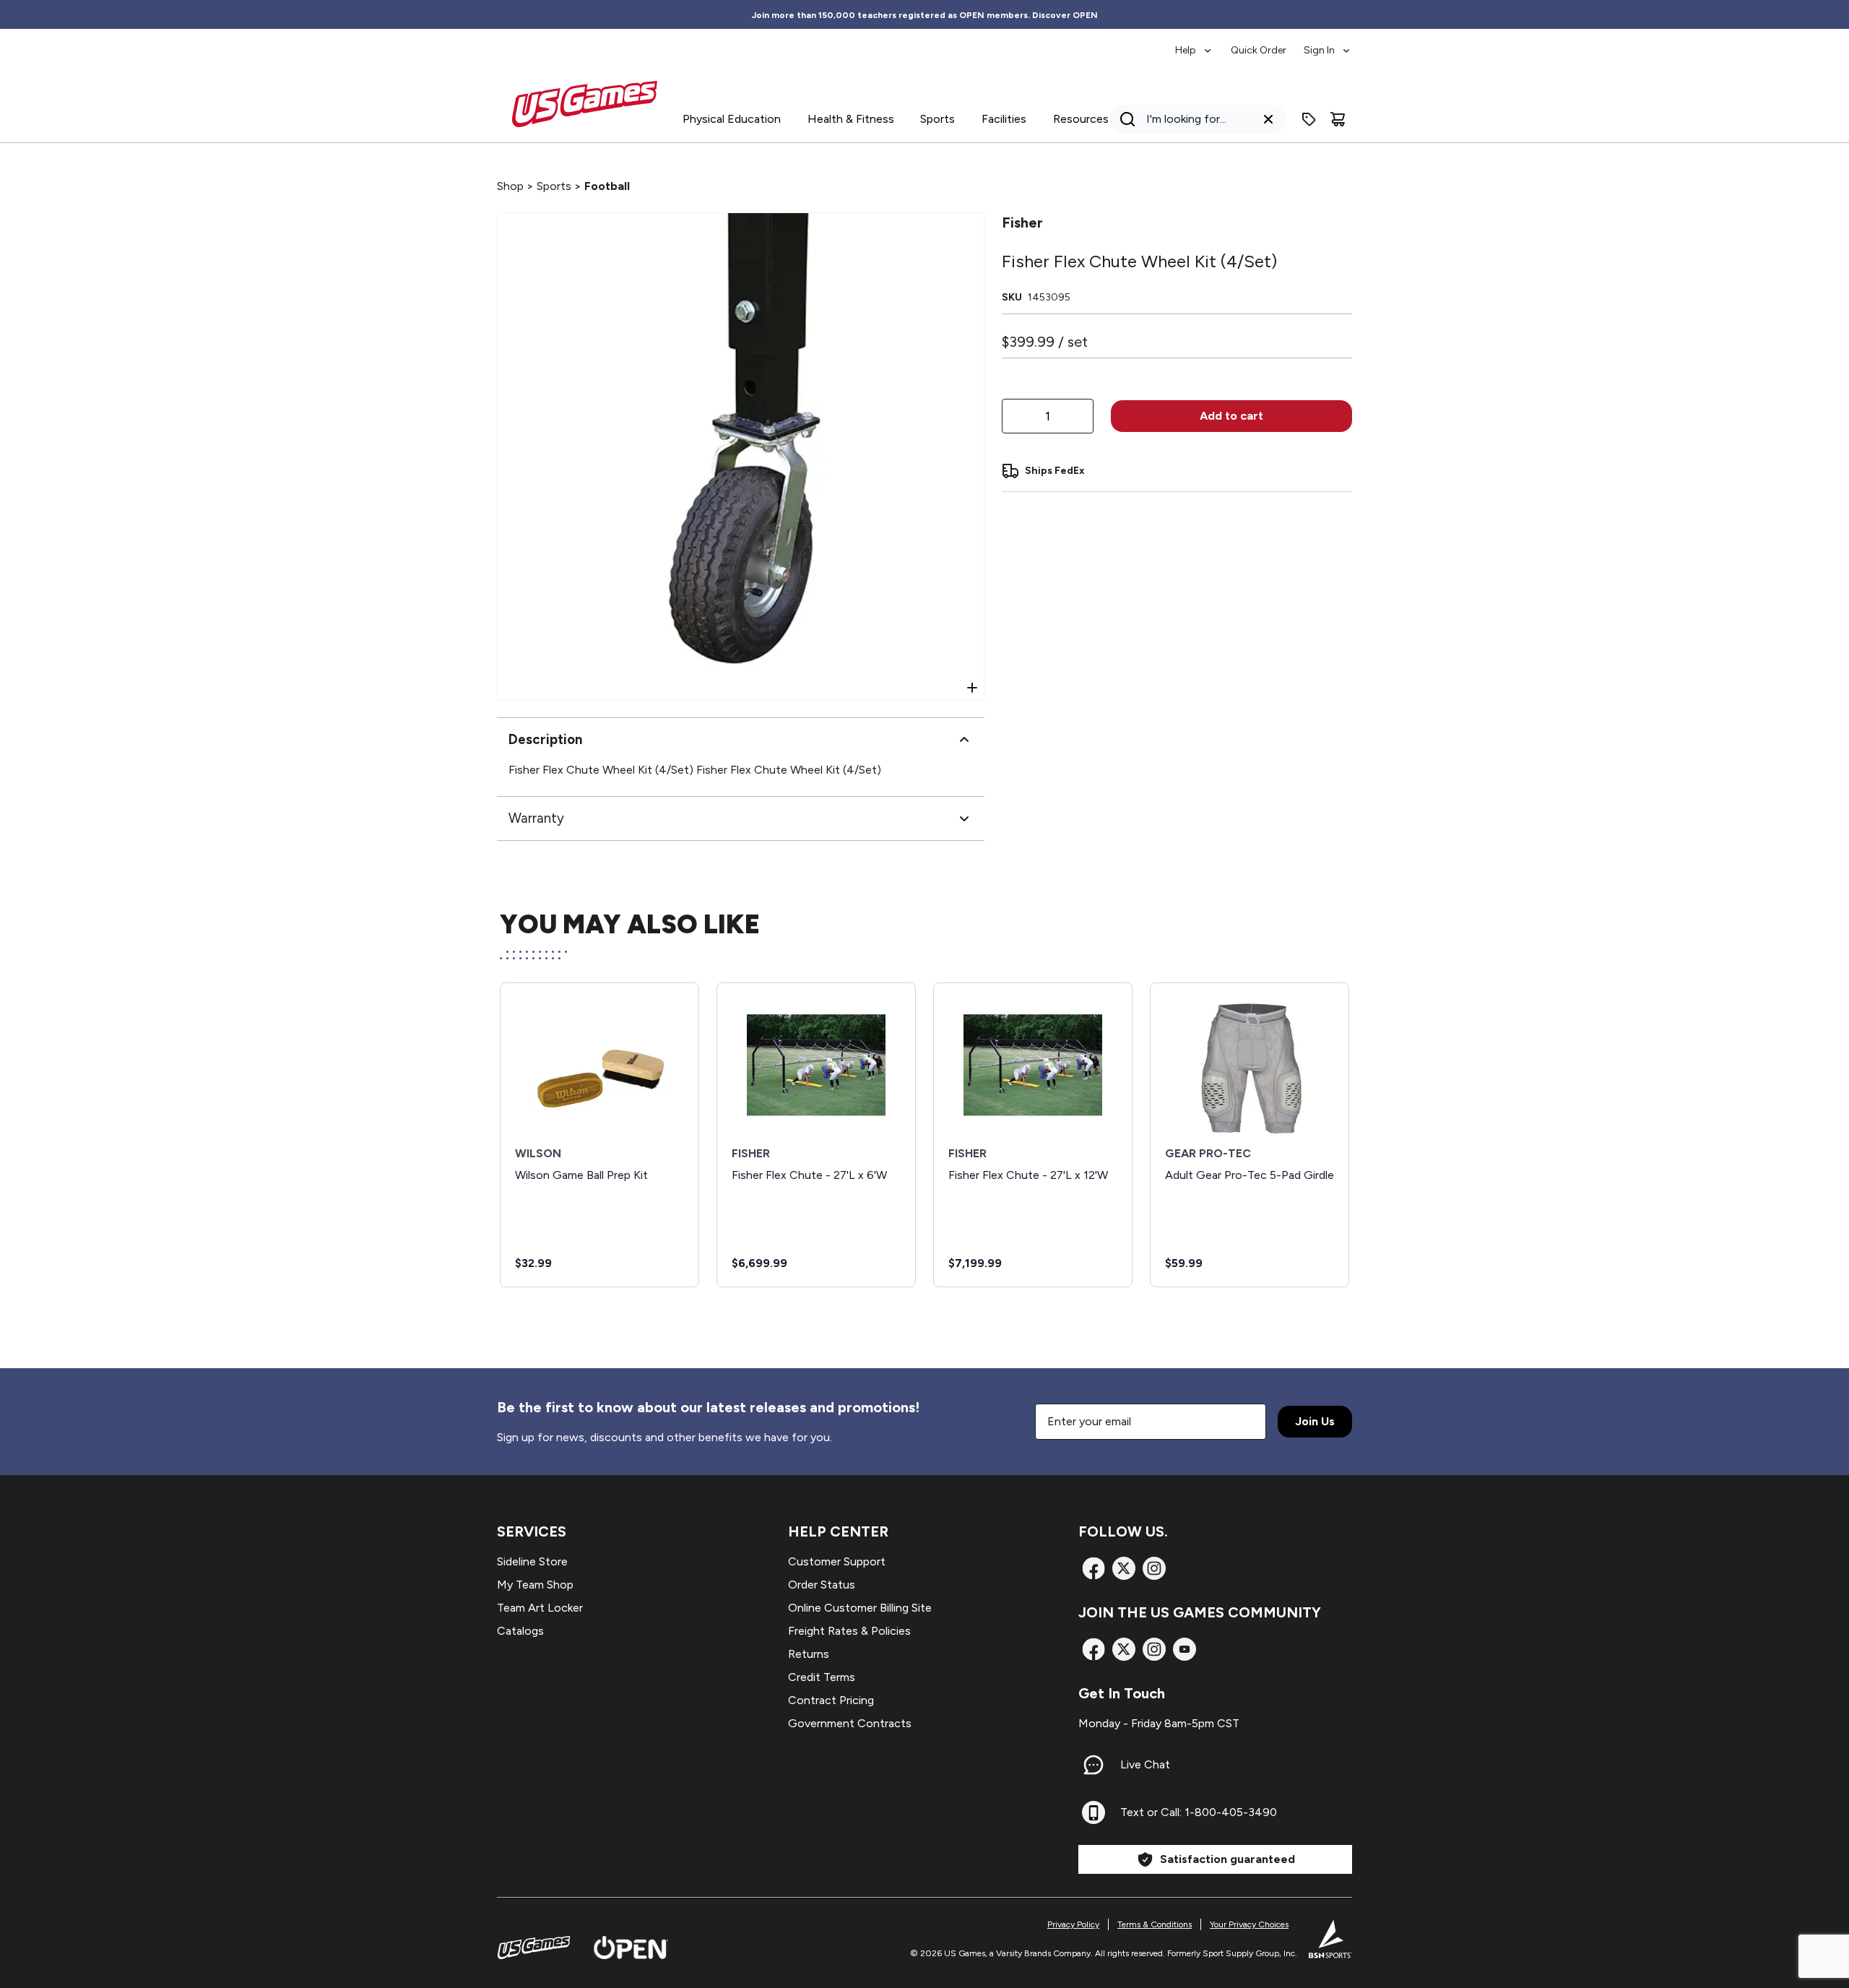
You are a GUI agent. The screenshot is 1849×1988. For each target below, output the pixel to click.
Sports (554, 186)
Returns (809, 1654)
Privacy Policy (1073, 1924)
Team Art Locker (540, 1608)
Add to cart (1231, 416)
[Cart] (1338, 119)
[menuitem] (1194, 43)
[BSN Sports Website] (1330, 1939)
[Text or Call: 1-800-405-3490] (1094, 1812)
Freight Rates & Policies (849, 1631)
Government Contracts (850, 1723)
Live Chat (1145, 1764)
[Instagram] (1154, 1568)
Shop (510, 186)
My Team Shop (535, 1585)
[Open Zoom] (972, 688)
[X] (1124, 1568)
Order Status (822, 1585)
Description (545, 739)
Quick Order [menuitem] (1259, 50)
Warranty (536, 818)
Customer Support (837, 1561)
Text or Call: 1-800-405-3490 (1199, 1812)
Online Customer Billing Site (860, 1608)
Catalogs (520, 1631)
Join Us (1315, 1421)
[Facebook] (1094, 1568)
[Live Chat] (1094, 1765)
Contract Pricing (831, 1700)
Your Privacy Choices (1249, 1924)
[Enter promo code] (1309, 119)
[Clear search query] (1268, 119)
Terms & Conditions (1155, 1924)
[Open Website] (631, 1948)
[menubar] (1264, 43)
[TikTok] (1185, 1649)
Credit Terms (822, 1677)
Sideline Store (532, 1561)
